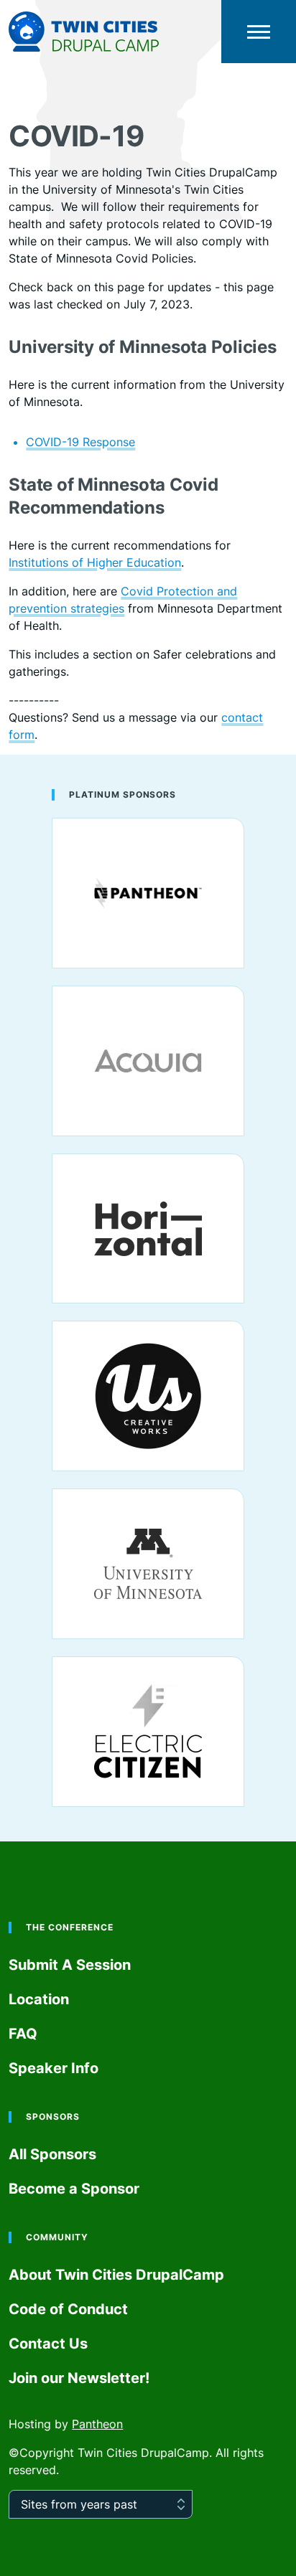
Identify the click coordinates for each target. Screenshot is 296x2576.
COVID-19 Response (80, 442)
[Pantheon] (148, 893)
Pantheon (97, 2424)
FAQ (23, 2034)
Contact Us (48, 2344)
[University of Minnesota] (148, 1564)
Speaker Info (54, 2068)
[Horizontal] (148, 1229)
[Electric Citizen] (148, 1732)
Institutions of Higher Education (95, 562)
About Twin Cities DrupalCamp (116, 2275)
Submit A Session (70, 1965)
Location (39, 1999)
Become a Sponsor (74, 2189)
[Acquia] (148, 1061)
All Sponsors (52, 2154)
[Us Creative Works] (148, 1396)
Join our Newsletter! (79, 2378)
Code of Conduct (68, 2309)
